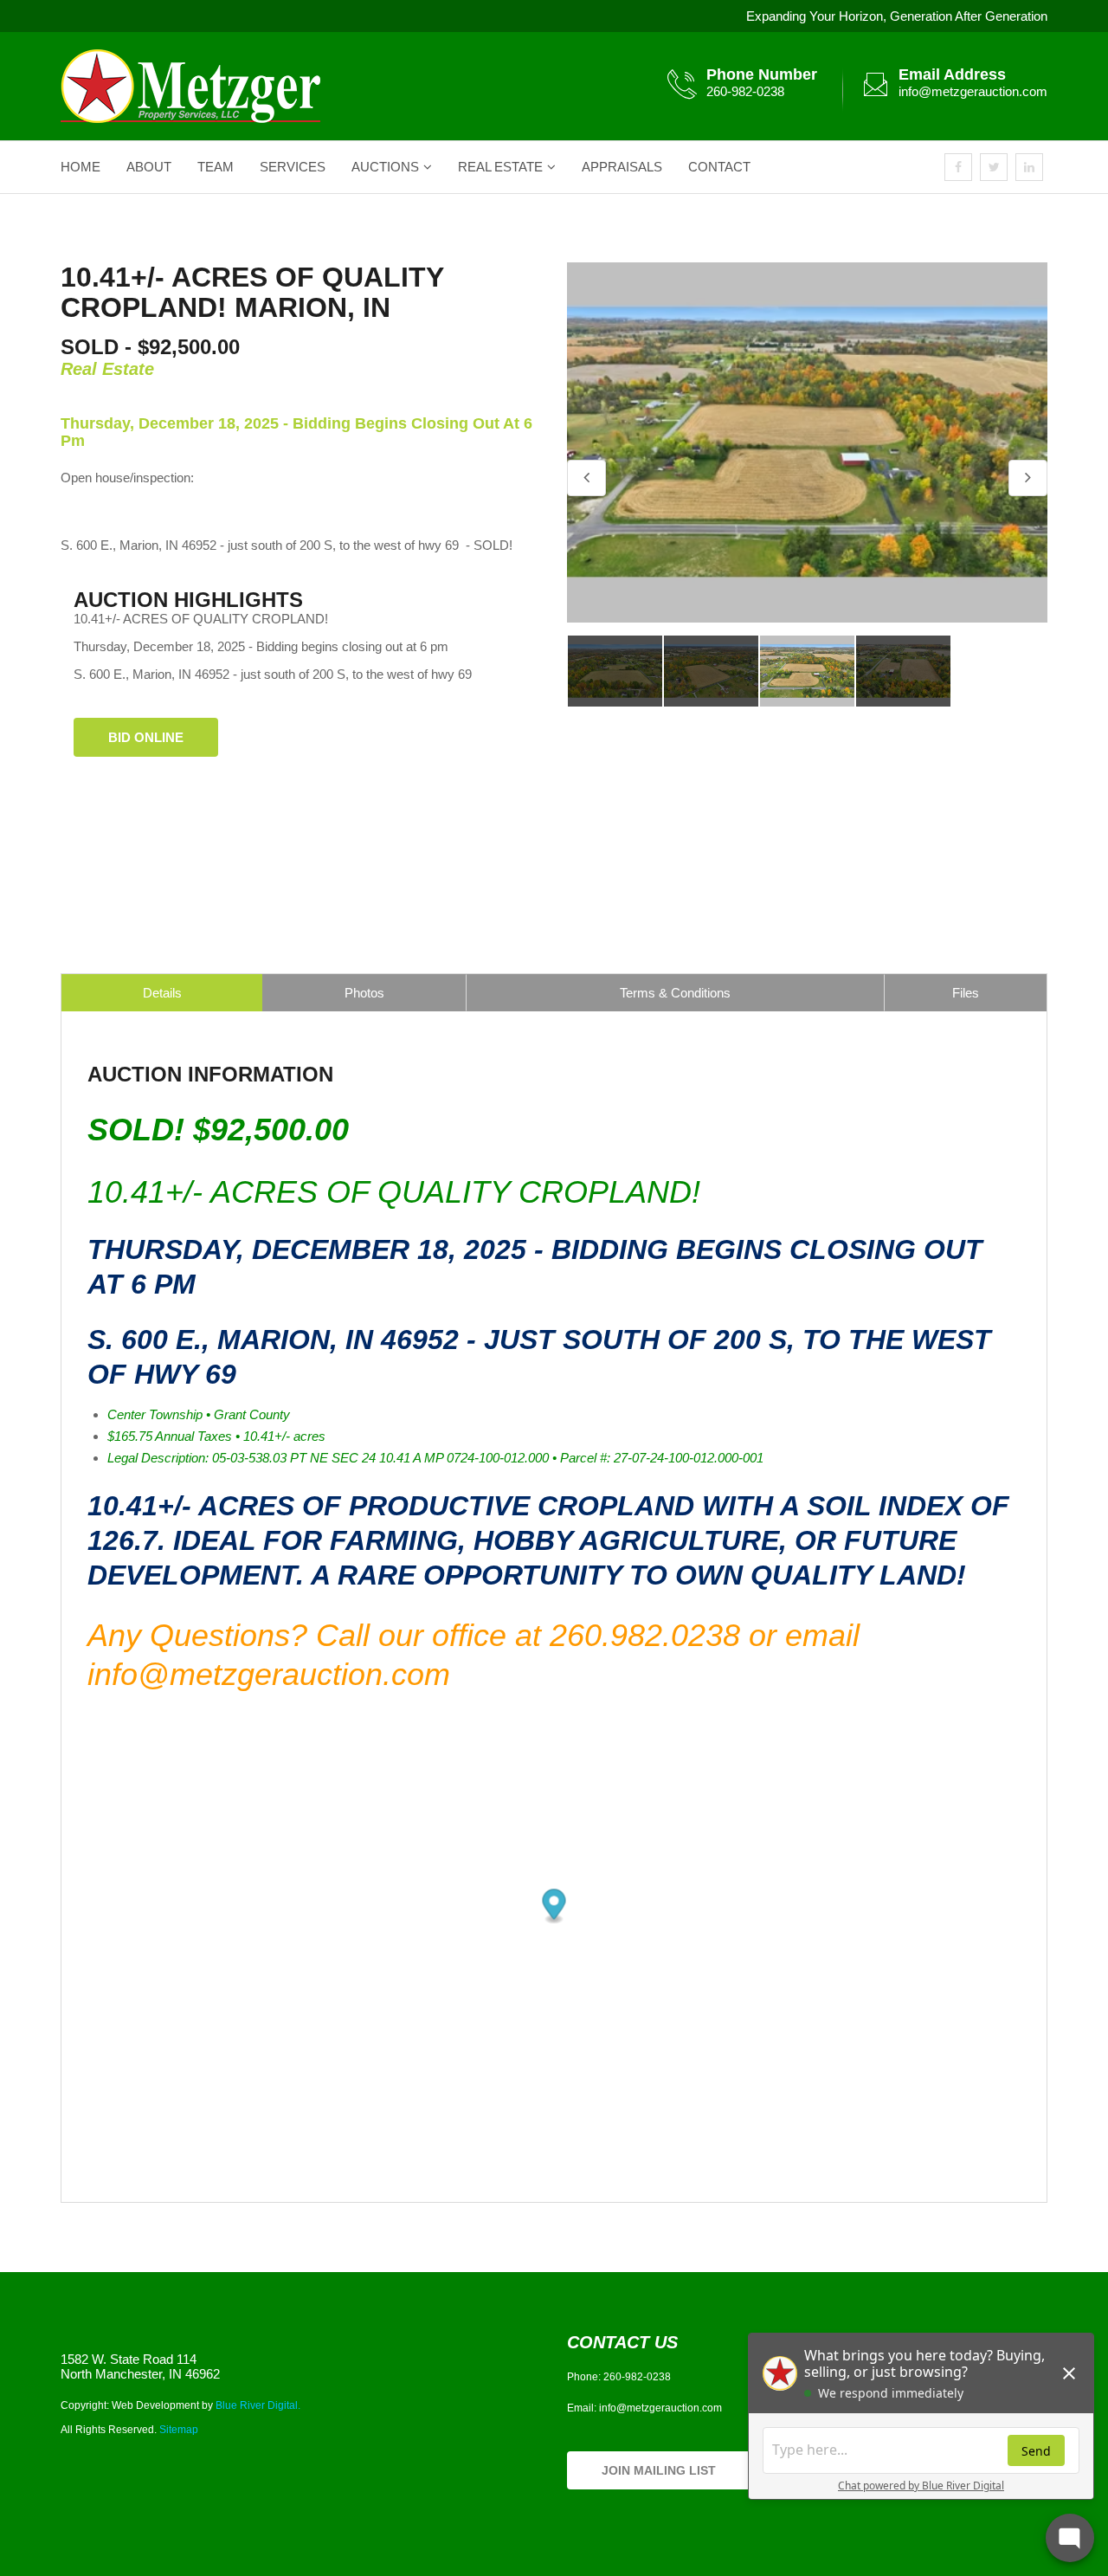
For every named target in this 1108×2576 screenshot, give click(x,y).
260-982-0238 (745, 91)
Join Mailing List (659, 2470)
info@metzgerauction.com (973, 91)
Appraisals (622, 167)
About (149, 167)
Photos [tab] (364, 993)
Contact (719, 167)
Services (293, 167)
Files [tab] (966, 993)
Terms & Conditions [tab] (675, 993)
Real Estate (500, 167)
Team (216, 167)
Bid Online (146, 737)
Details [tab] (162, 993)
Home (81, 167)
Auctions (385, 167)
